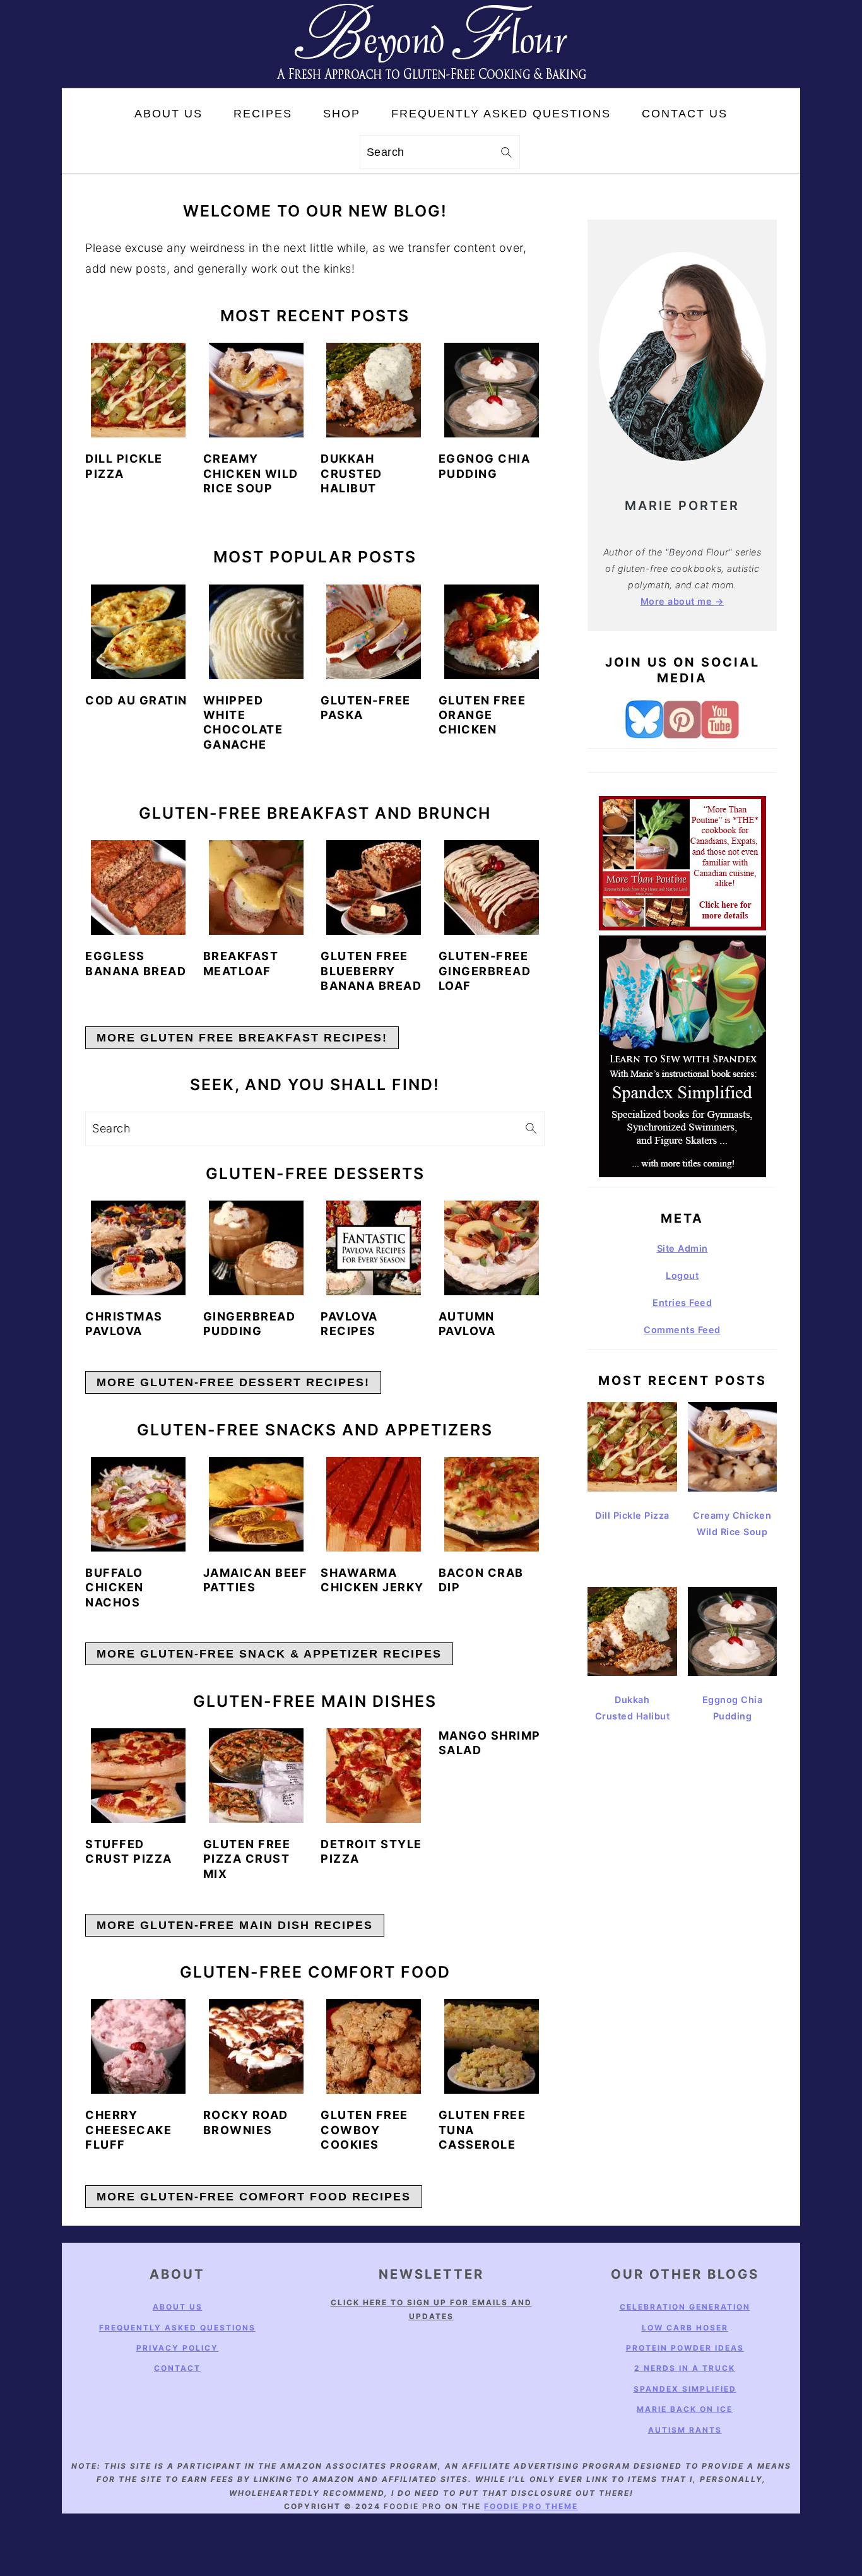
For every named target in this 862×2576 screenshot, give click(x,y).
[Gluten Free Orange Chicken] (492, 632)
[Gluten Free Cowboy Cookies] (374, 2046)
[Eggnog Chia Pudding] (492, 390)
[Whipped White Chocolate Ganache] (256, 632)
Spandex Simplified (685, 2389)
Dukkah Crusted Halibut (351, 473)
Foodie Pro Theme (531, 2506)
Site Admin (682, 1248)
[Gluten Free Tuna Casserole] (492, 2046)
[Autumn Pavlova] (492, 1248)
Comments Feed (682, 1330)
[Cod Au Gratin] (138, 632)
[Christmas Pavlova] (138, 1248)
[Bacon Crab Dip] (492, 1504)
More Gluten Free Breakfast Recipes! (242, 1038)
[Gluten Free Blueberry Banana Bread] (374, 887)
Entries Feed (682, 1303)
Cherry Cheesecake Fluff (128, 2130)
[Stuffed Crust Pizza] (138, 1776)
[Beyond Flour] (431, 77)
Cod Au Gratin (136, 700)
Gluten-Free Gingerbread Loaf (485, 971)
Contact (177, 2369)
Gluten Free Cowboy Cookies (364, 2130)
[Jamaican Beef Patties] (256, 1504)
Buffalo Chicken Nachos (115, 1588)
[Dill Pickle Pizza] (138, 390)
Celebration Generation (685, 2307)
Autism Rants (685, 2430)
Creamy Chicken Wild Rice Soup (251, 473)
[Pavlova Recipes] (374, 1248)
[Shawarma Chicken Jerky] (374, 1504)
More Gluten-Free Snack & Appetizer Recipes (269, 1654)
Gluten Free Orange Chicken (482, 715)
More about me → (682, 601)
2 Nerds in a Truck (685, 2369)
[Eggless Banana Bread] (138, 887)
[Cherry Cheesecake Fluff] (138, 2046)
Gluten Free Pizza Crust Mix (247, 1859)
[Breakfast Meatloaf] (256, 887)
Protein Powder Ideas (685, 2348)
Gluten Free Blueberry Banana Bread (371, 971)
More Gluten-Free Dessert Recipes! (233, 1382)
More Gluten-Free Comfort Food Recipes (254, 2197)
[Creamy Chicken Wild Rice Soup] (256, 390)
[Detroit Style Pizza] (374, 1776)
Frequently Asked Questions (177, 2328)
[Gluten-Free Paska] (374, 632)
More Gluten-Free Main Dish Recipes (235, 1925)
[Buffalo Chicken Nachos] (138, 1504)
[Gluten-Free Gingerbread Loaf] (492, 887)
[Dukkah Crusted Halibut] (374, 390)
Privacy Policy (177, 2348)
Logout (682, 1275)
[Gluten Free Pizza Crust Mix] (256, 1776)
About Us (178, 2307)
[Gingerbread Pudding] (256, 1248)
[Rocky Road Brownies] (256, 2046)
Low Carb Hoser (685, 2328)
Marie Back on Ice (685, 2409)
